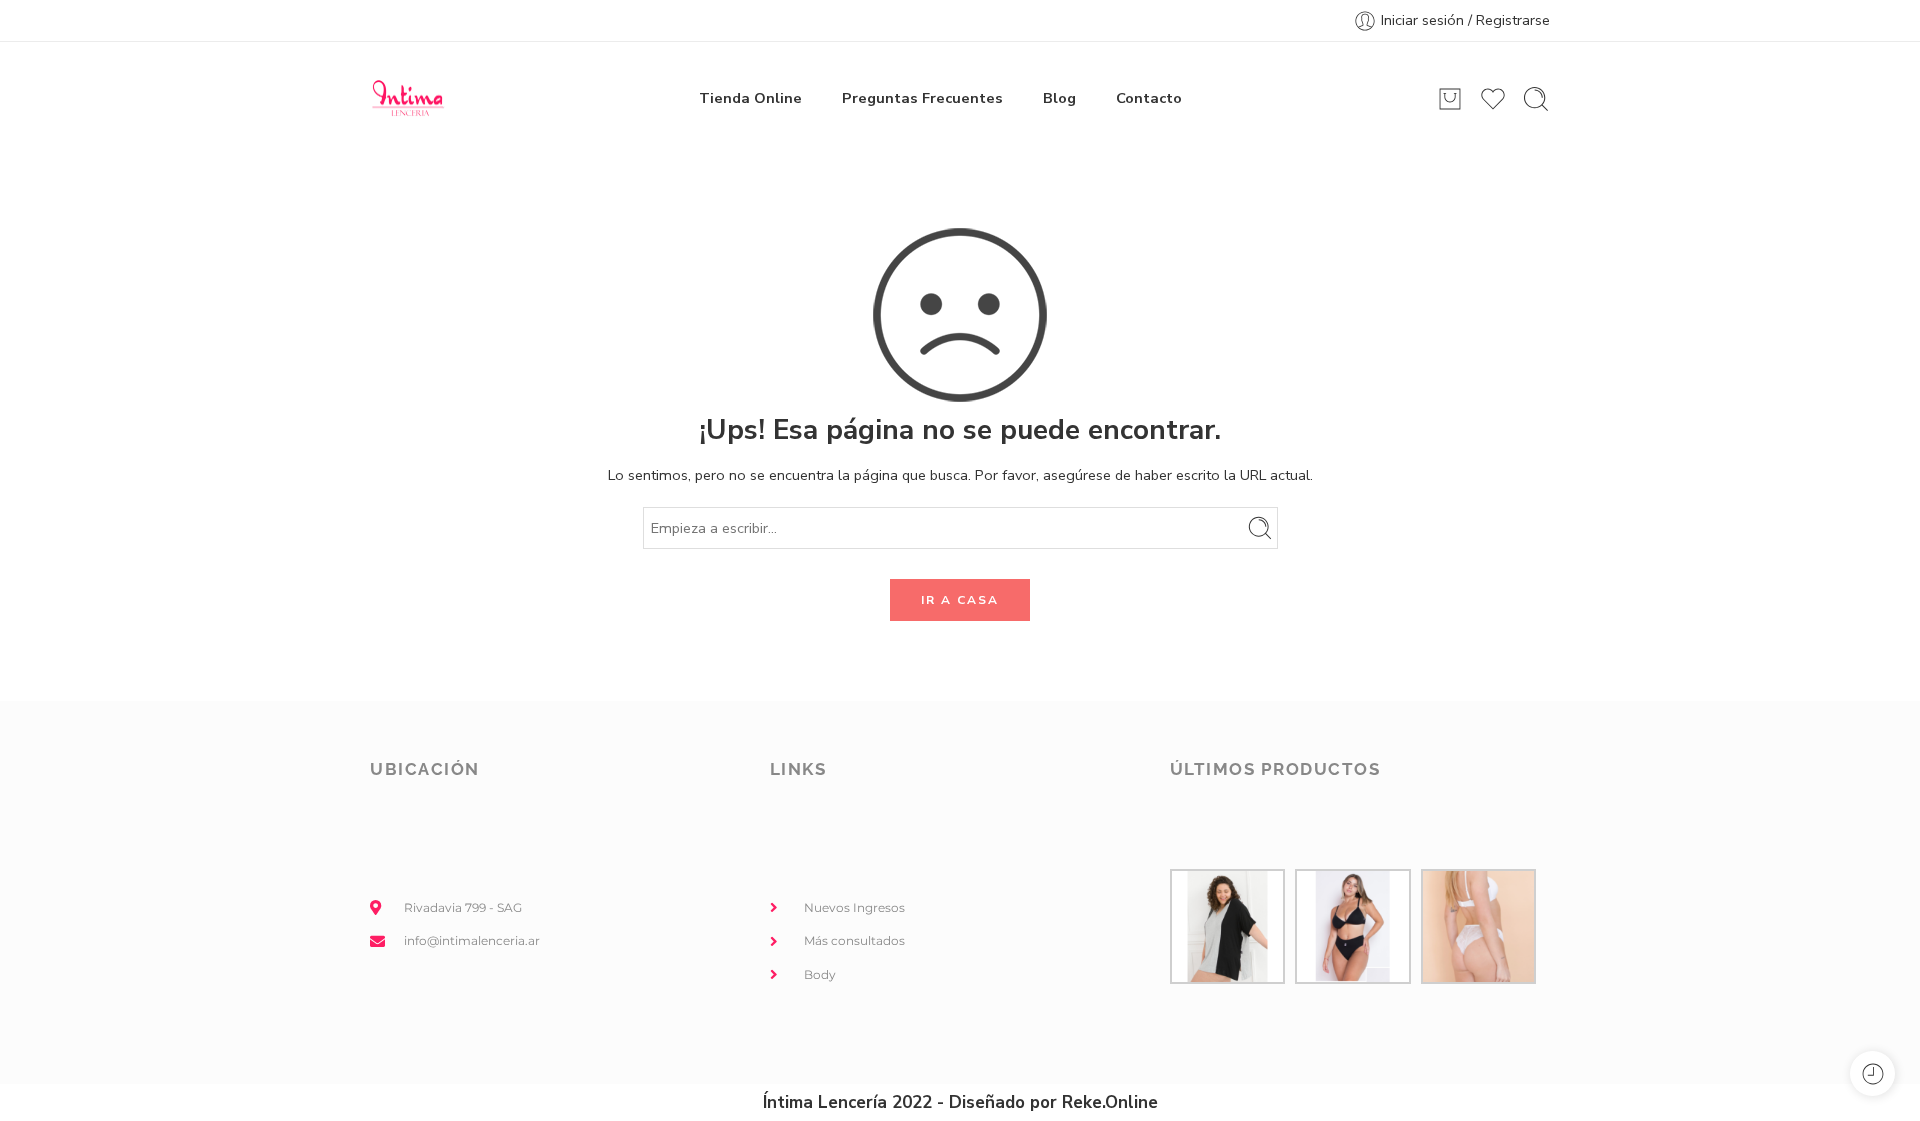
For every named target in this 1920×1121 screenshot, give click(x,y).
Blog (1059, 98)
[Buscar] (1536, 99)
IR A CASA (960, 600)
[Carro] (1450, 99)
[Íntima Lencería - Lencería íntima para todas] (407, 99)
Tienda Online (750, 98)
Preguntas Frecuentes (922, 98)
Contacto (1149, 98)
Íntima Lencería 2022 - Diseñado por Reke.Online (960, 1102)
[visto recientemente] (1872, 1073)
